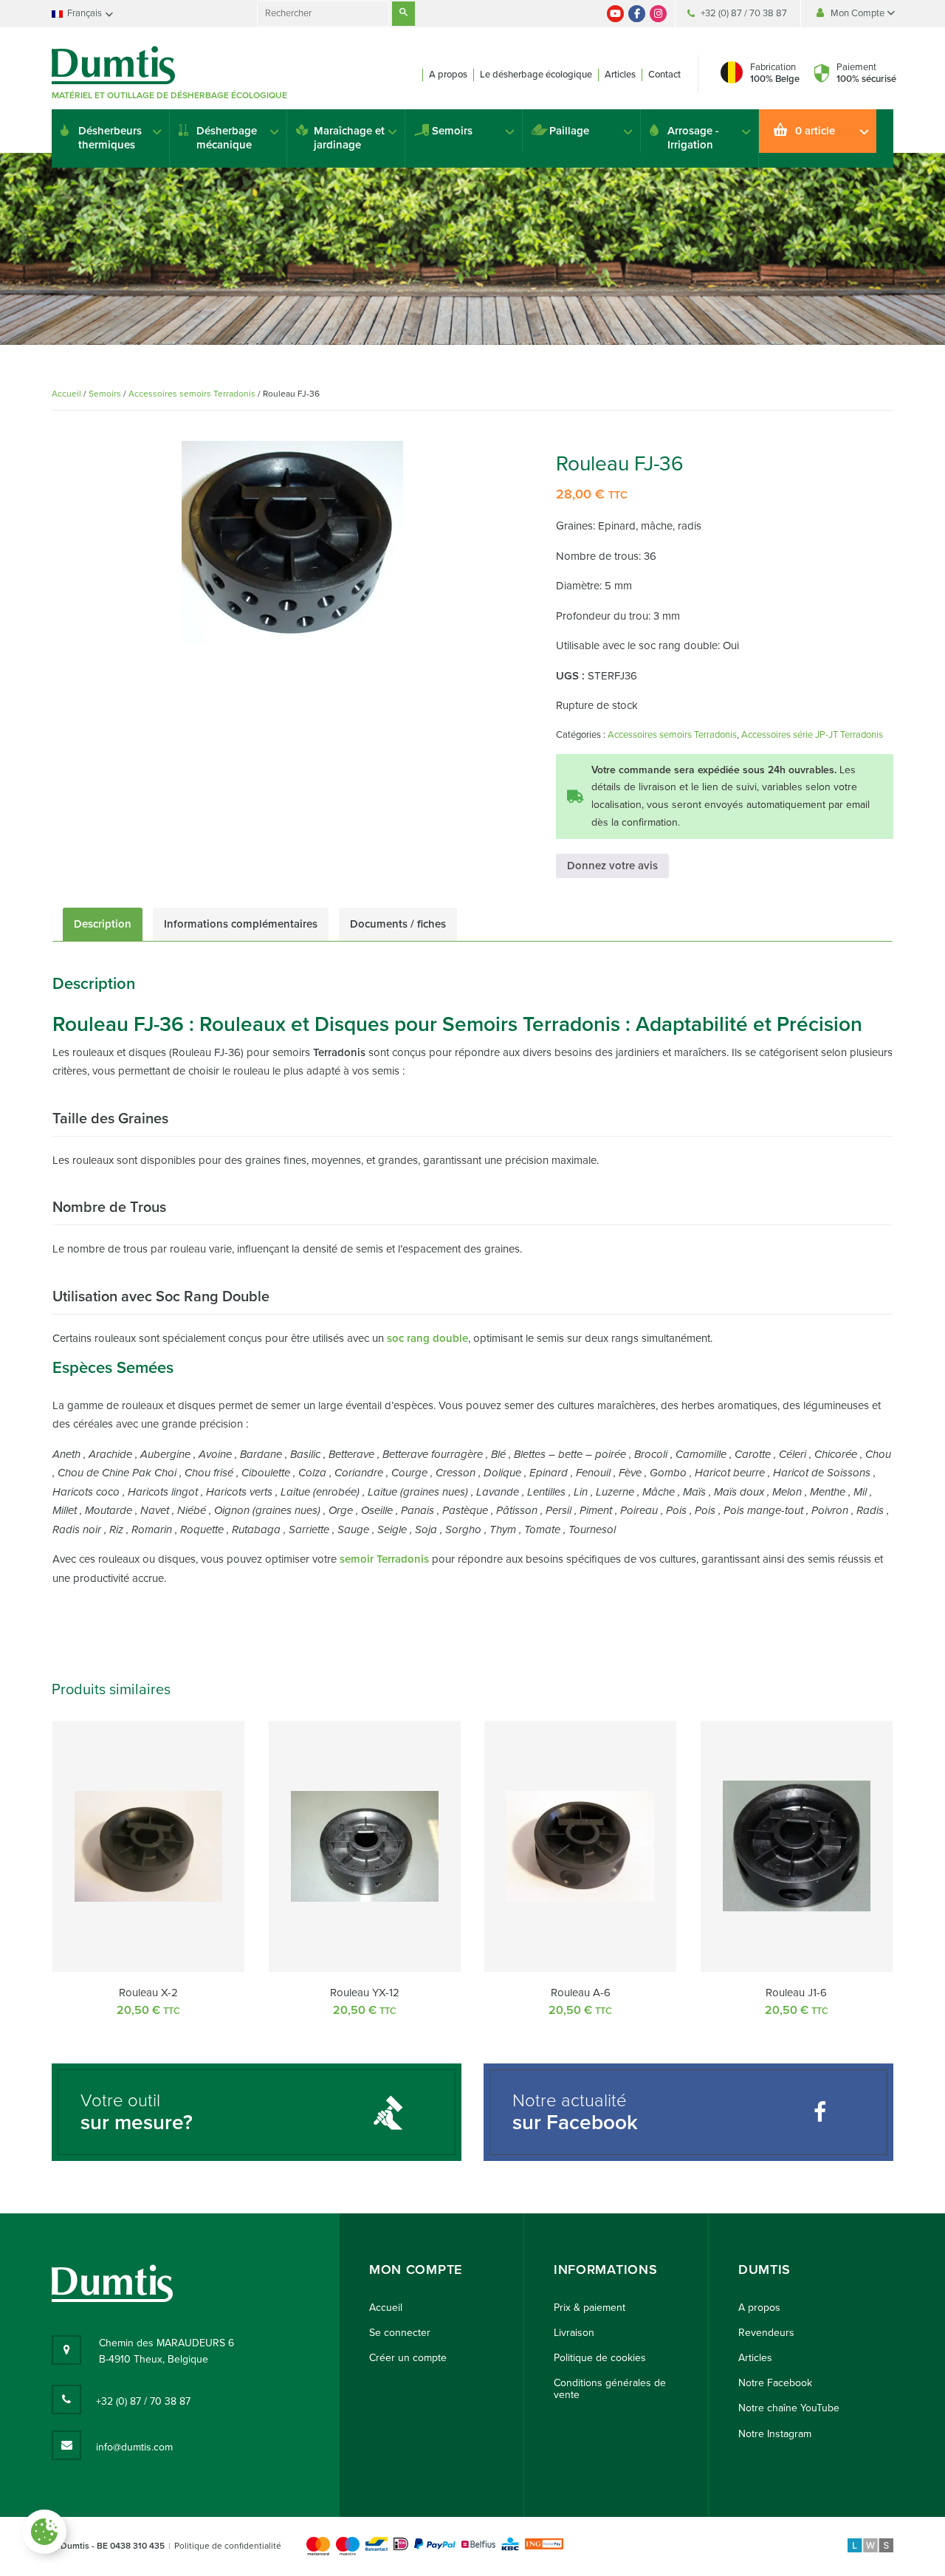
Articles (620, 75)
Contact (664, 75)
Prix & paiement (590, 2308)
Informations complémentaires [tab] (241, 924)
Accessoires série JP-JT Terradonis (812, 735)
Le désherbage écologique (536, 75)
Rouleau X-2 (148, 1993)
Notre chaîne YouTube (789, 2408)
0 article (815, 131)
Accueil (66, 394)
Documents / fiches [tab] (398, 924)
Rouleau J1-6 (796, 1993)
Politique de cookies (600, 2358)
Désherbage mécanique (227, 138)
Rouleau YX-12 (365, 1993)
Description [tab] (103, 924)
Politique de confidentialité (228, 2546)
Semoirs (452, 131)
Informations (605, 2270)
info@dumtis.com (134, 2447)
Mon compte (416, 2270)
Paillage (569, 131)
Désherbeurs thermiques (110, 138)
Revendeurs (766, 2333)
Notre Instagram (775, 2434)
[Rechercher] (403, 14)
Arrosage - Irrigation (693, 138)
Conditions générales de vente (610, 2389)
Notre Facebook (775, 2383)
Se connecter (400, 2333)
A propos (448, 75)
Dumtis (764, 2270)
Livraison (574, 2333)
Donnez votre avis (612, 866)
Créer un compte (408, 2358)
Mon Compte (859, 13)
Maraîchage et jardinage (349, 138)
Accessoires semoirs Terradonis (192, 394)
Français (85, 13)
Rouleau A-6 (581, 1993)
